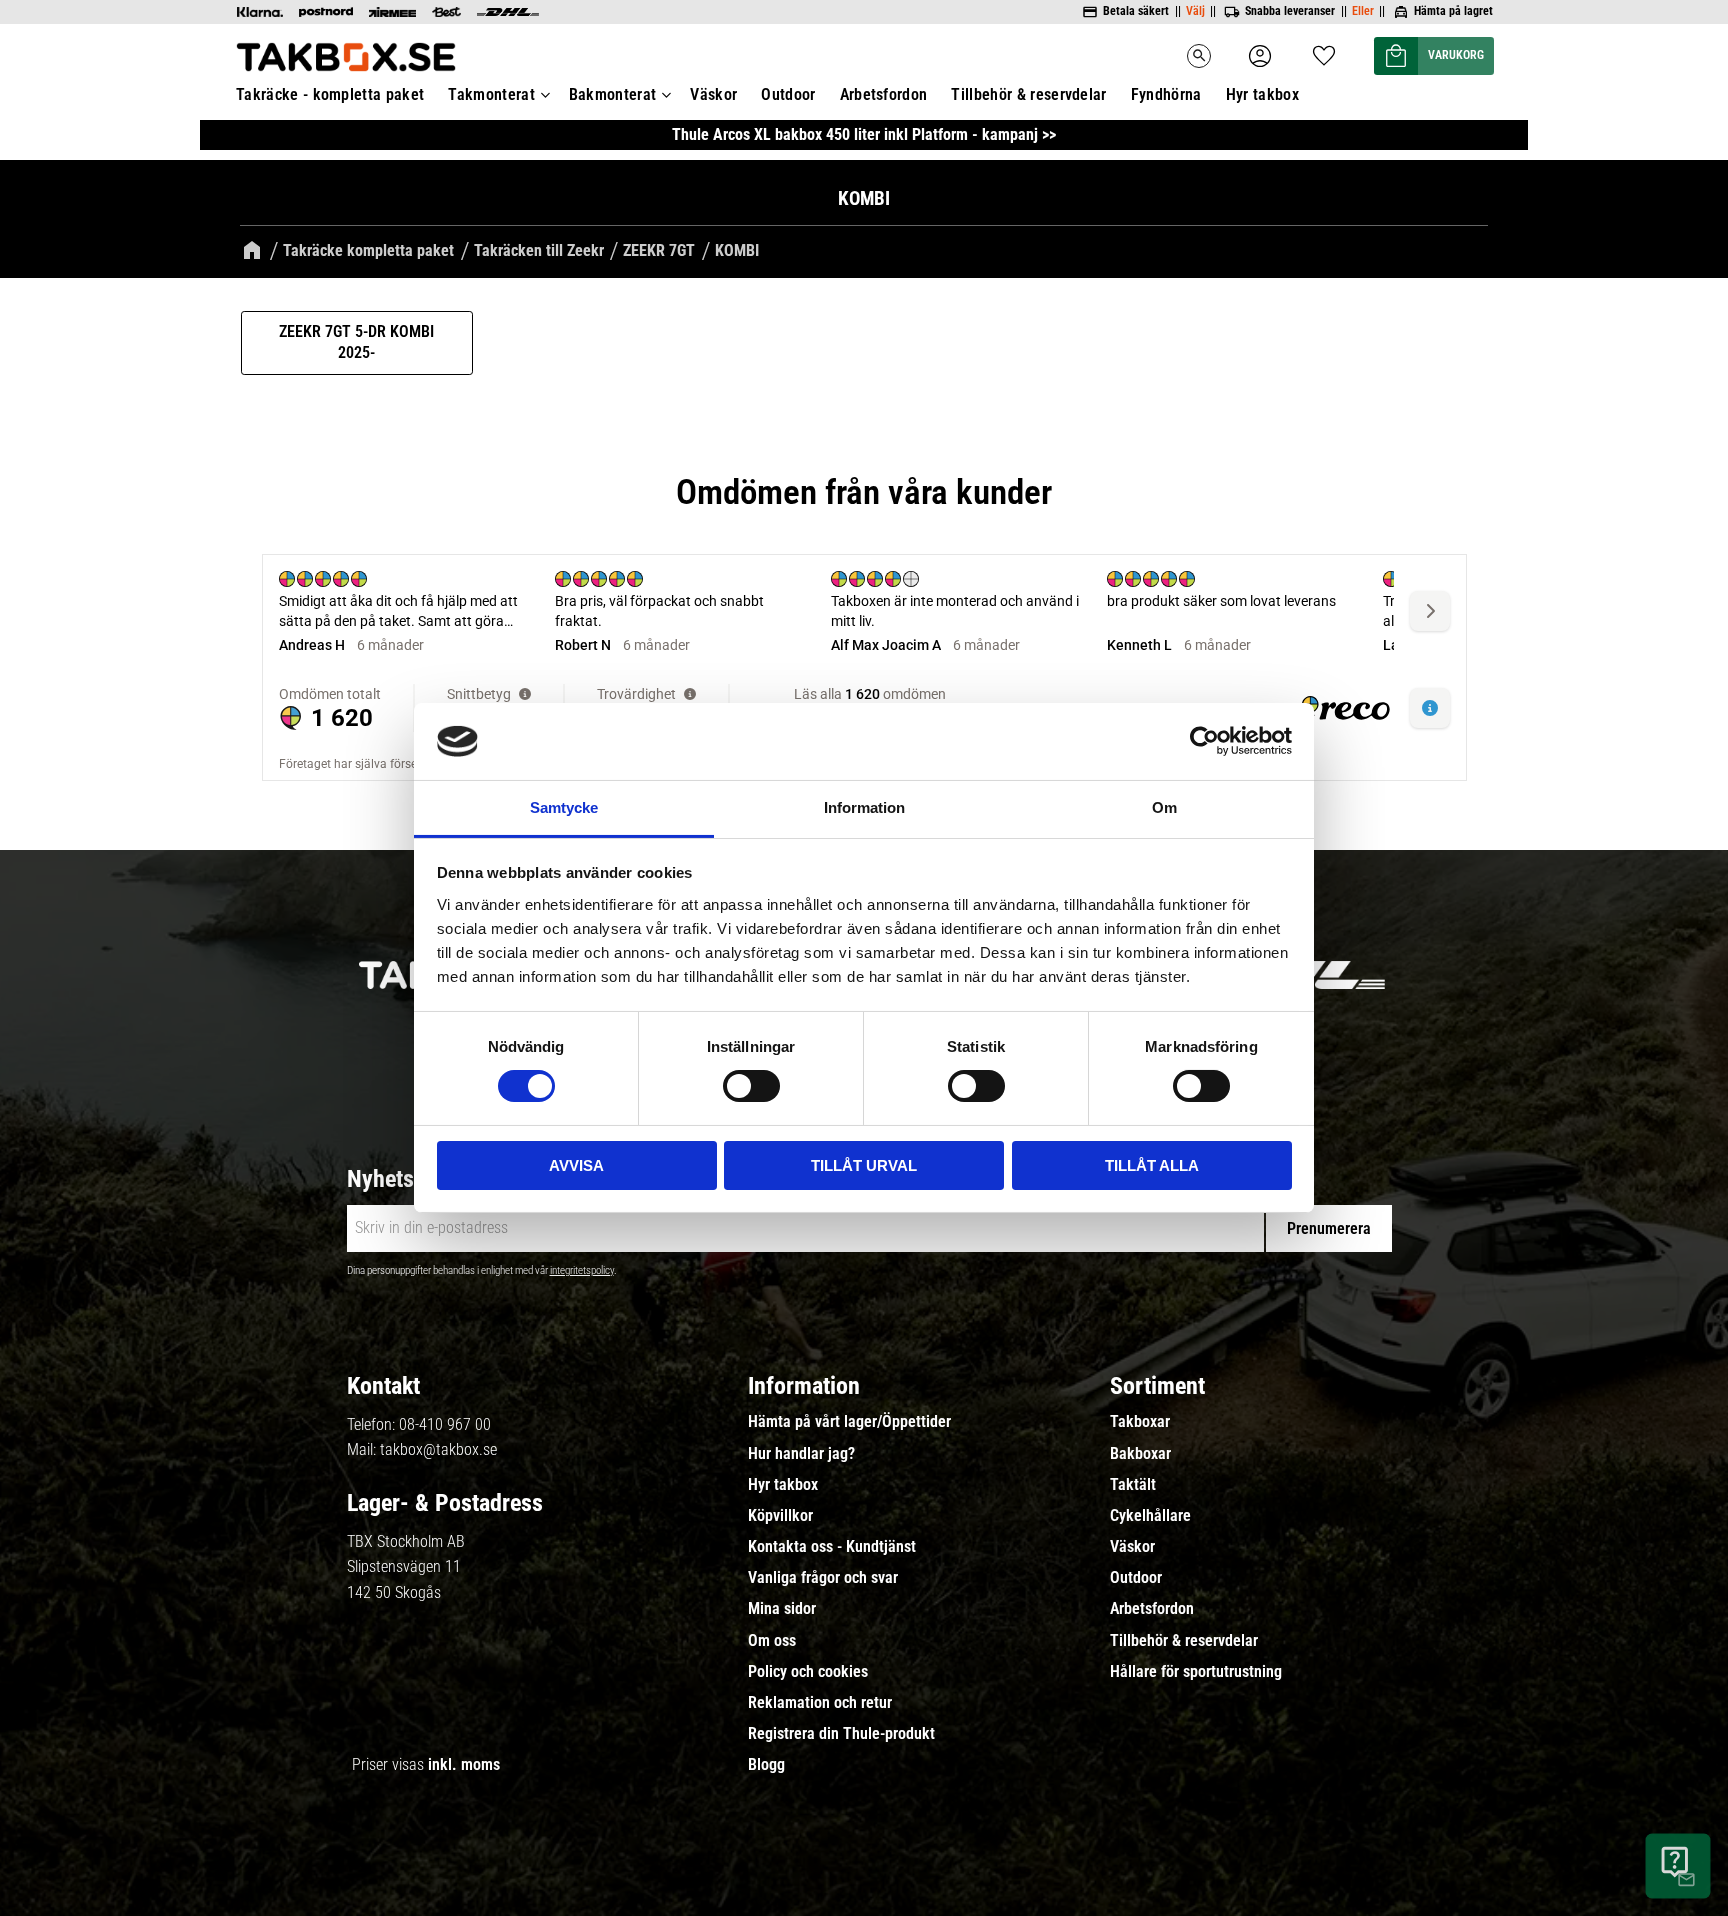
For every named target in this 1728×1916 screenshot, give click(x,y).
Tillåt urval (864, 1165)
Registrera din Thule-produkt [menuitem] (841, 1734)
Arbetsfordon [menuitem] (884, 94)
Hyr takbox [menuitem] (1262, 94)
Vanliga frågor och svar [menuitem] (823, 1578)
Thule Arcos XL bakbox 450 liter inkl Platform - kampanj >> (864, 134)
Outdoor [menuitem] (788, 94)
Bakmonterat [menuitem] (613, 94)
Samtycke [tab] (564, 807)
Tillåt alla (1152, 1165)
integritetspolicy (582, 1270)
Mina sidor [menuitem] (782, 1609)
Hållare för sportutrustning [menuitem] (1196, 1672)
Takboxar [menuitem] (1140, 1422)
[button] (1324, 49)
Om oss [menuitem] (772, 1641)
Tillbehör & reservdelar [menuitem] (1028, 94)
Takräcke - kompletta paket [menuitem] (330, 94)
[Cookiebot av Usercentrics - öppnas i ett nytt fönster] (1204, 741)
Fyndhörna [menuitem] (1166, 94)
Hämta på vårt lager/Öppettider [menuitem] (849, 1422)
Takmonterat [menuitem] (491, 94)
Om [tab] (1164, 807)
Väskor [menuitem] (713, 94)
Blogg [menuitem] (766, 1765)
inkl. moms (464, 1764)
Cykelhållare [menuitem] (1150, 1516)
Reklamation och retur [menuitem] (820, 1703)
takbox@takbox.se (438, 1449)
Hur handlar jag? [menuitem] (801, 1454)
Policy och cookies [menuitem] (808, 1672)
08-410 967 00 (445, 1424)
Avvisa (576, 1165)
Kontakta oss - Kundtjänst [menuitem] (832, 1547)
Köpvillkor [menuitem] (780, 1516)
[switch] (751, 1086)
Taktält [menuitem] (1133, 1485)
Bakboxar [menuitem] (1140, 1454)
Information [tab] (864, 807)
